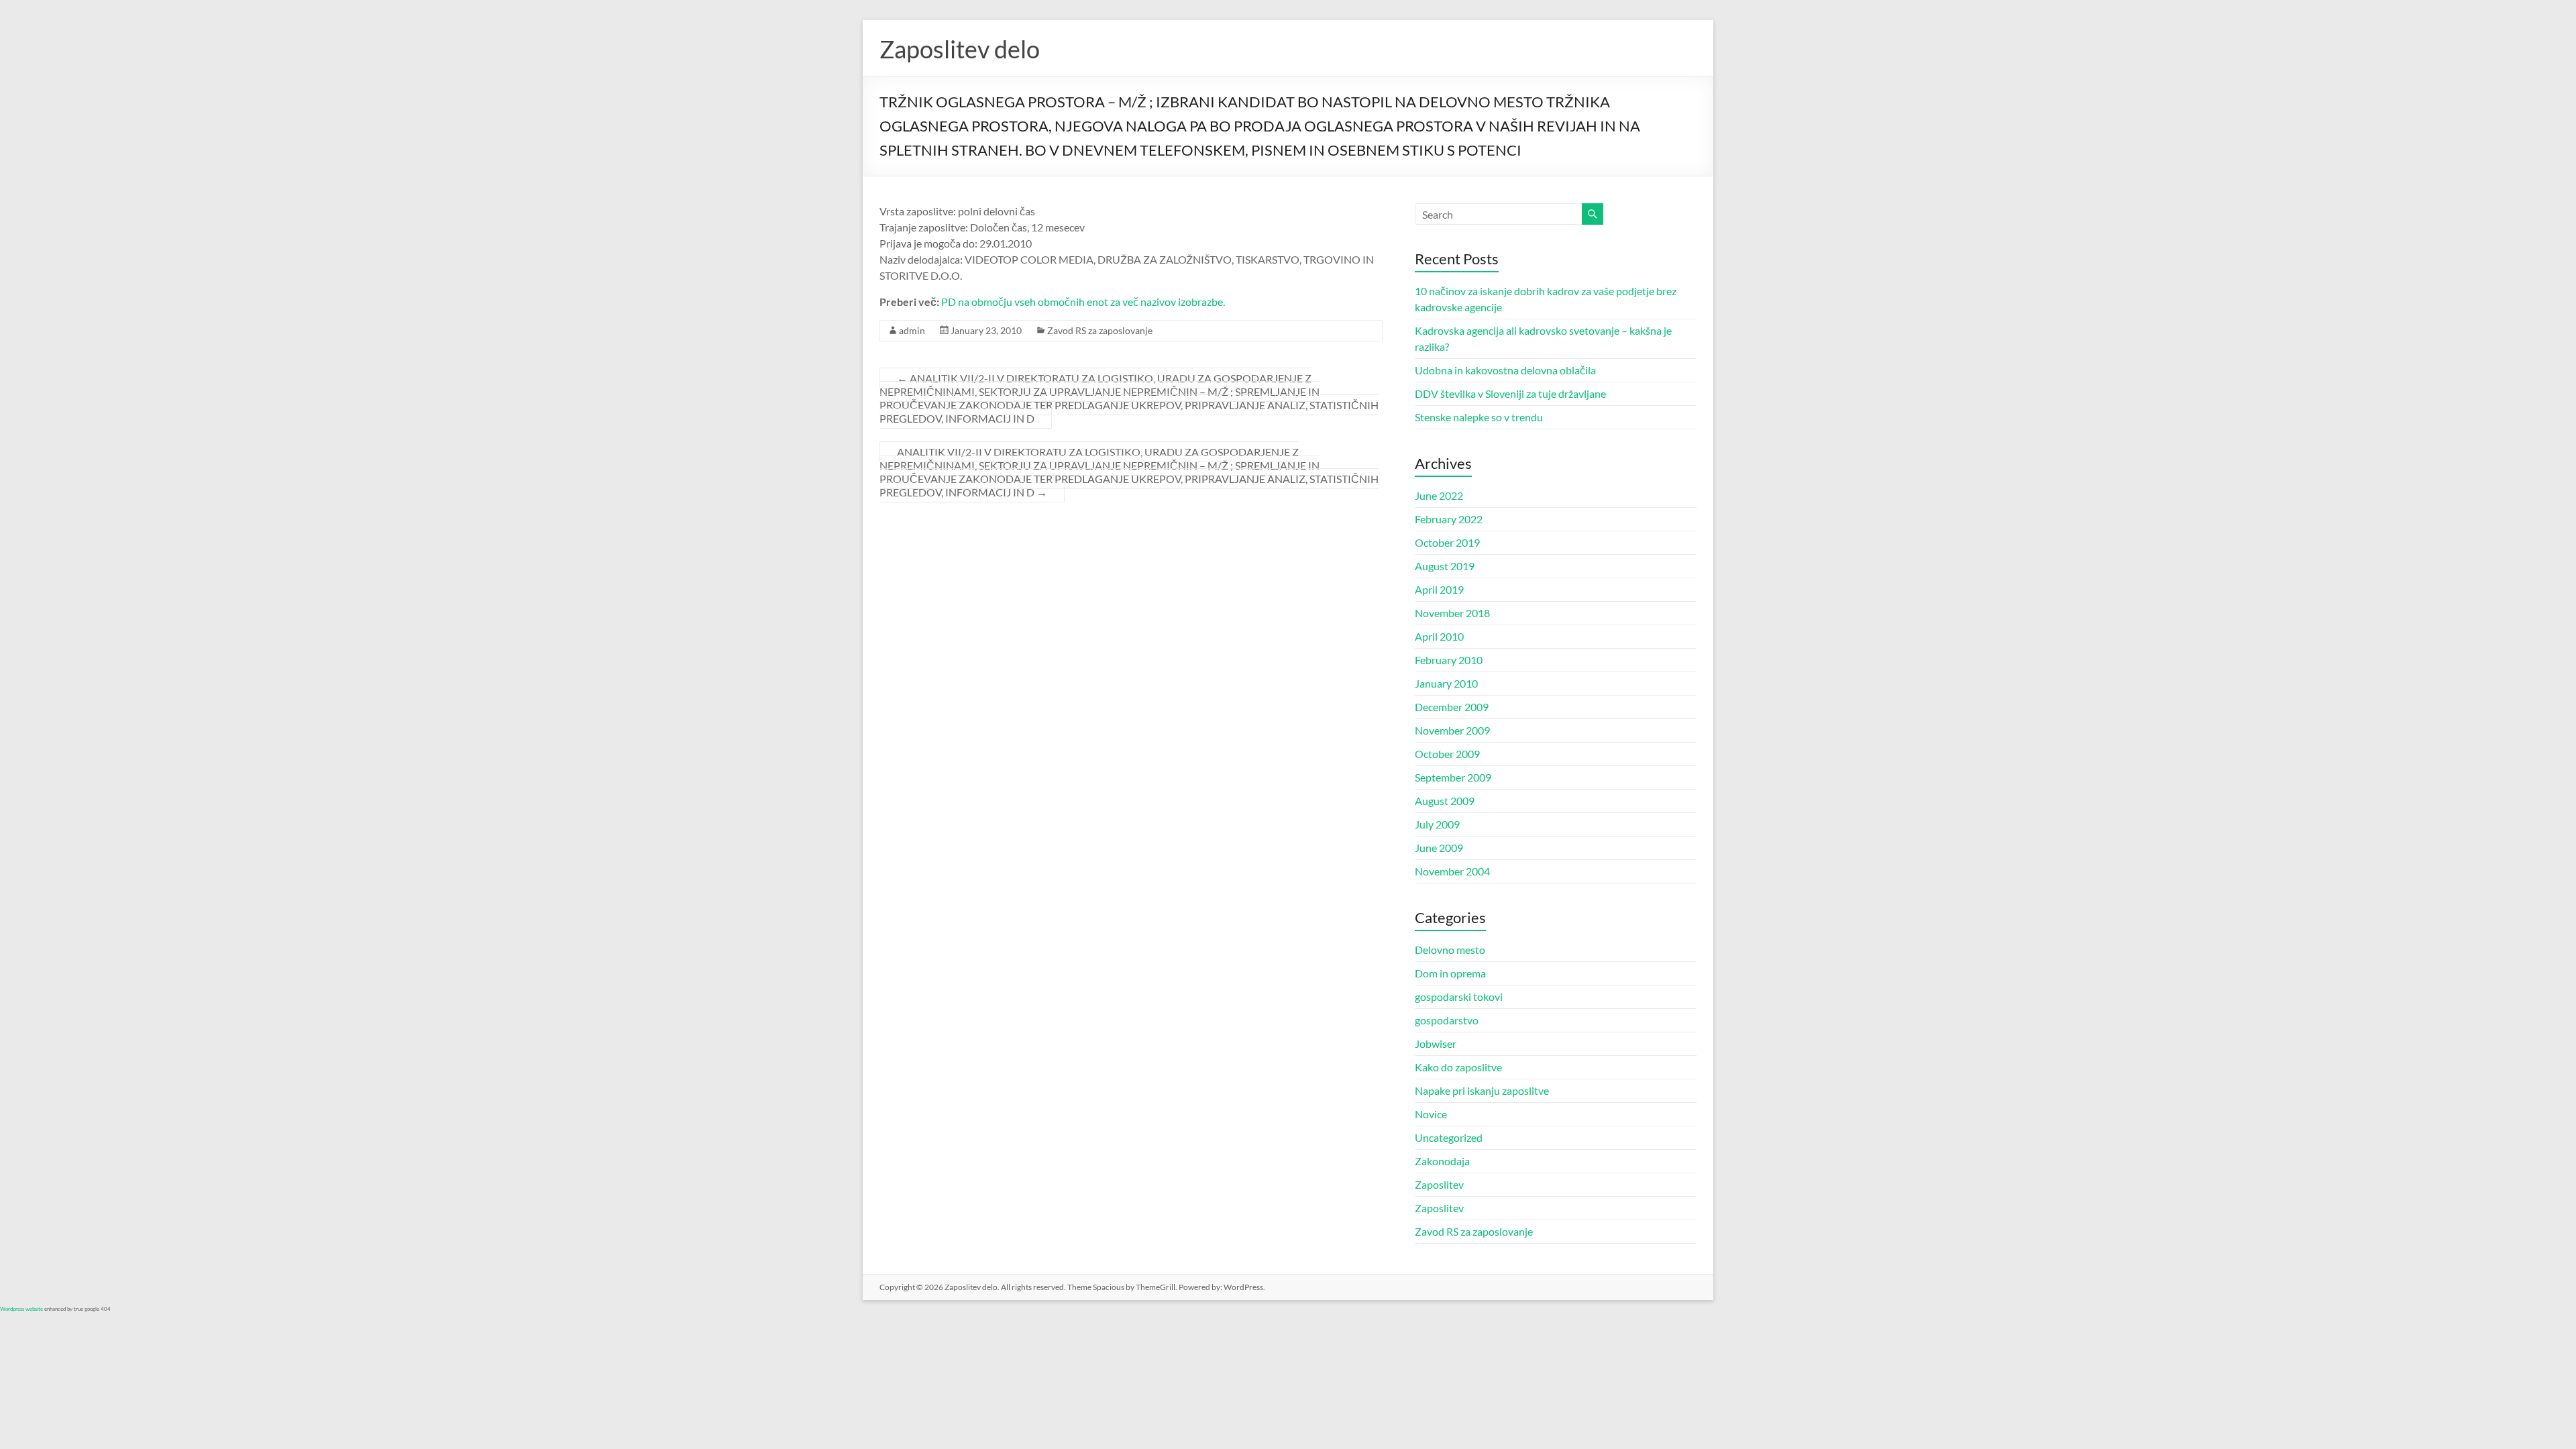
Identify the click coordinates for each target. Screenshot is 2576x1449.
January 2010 (1446, 683)
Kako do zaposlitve (1458, 1067)
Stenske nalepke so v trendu (1479, 417)
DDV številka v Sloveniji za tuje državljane (1510, 393)
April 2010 (1439, 636)
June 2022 (1439, 495)
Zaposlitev (1439, 1184)
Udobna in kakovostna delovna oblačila (1505, 370)
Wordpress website (21, 1309)
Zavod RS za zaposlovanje (1100, 330)
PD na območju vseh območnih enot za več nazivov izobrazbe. (1083, 302)
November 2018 (1452, 613)
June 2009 (1439, 848)
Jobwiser (1436, 1043)
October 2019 (1447, 542)
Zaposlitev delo (960, 49)
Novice (1431, 1114)
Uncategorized (1449, 1137)
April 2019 (1439, 589)
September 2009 (1453, 777)
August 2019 (1445, 566)
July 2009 (1437, 824)
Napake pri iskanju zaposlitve (1482, 1090)
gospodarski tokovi (1459, 997)
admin (912, 330)
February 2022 (1449, 519)
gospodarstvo (1447, 1020)
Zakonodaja (1442, 1161)
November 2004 (1452, 871)
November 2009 (1452, 730)
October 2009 (1447, 754)
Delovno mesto (1450, 950)
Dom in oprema (1450, 973)
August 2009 (1445, 801)
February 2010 (1449, 660)
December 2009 (1452, 707)
